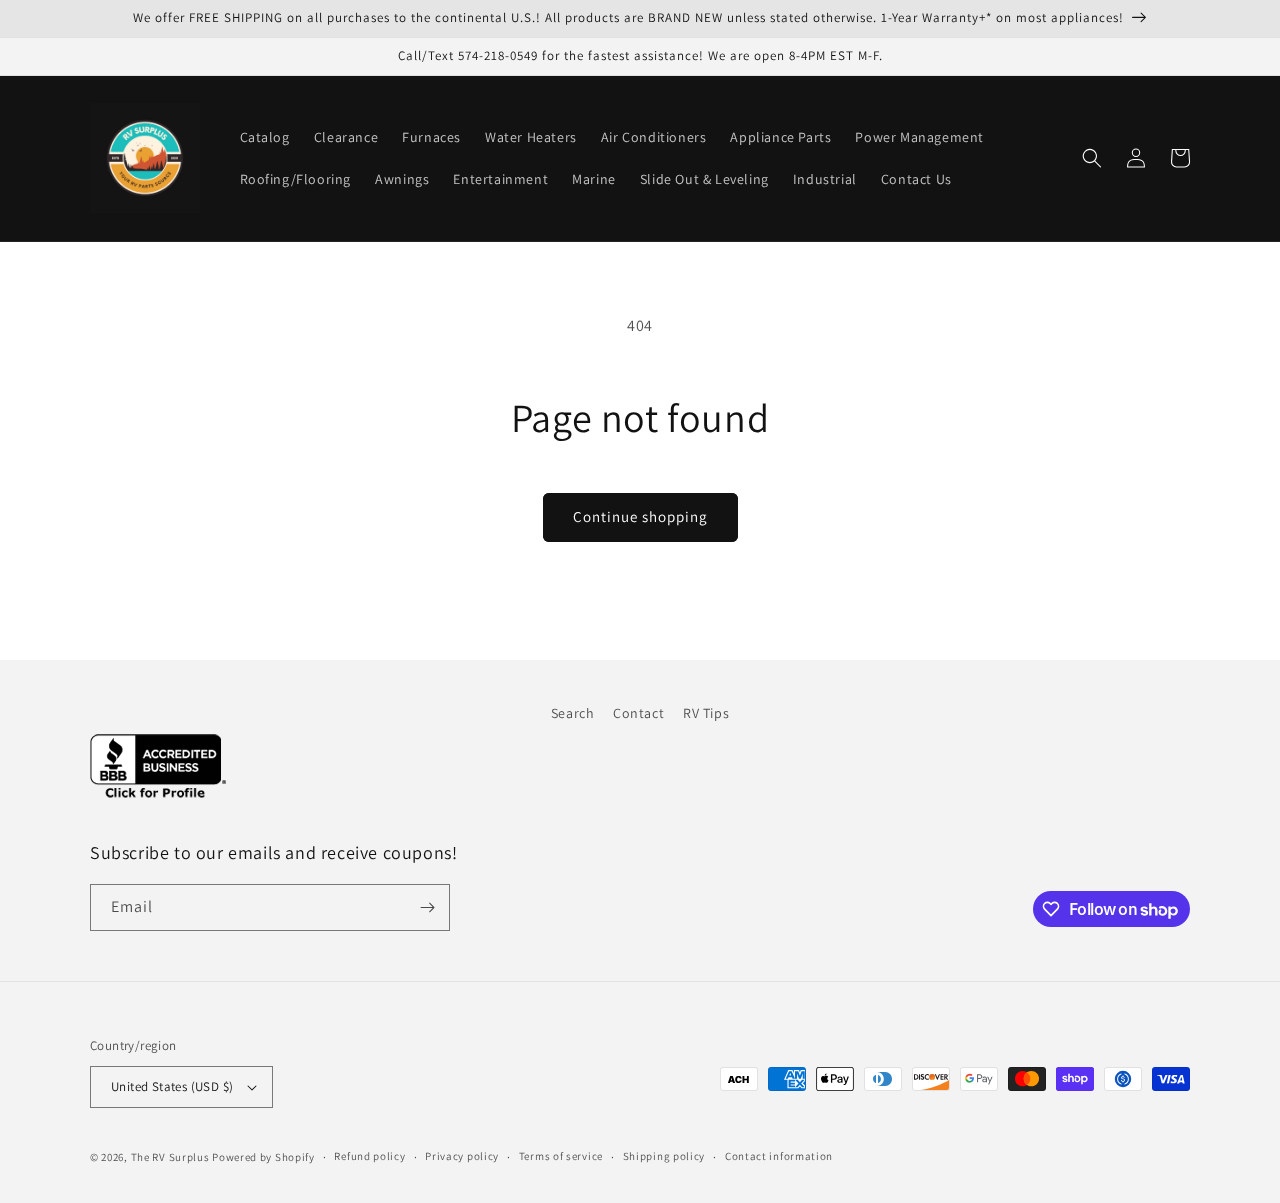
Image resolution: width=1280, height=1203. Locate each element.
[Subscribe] (427, 907)
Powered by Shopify (263, 1157)
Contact (638, 713)
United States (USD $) (172, 1086)
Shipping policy (664, 1156)
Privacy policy (462, 1156)
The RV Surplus (170, 1157)
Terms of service (561, 1156)
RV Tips (706, 713)
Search (573, 713)
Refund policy (369, 1156)
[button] (1092, 158)
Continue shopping (640, 516)
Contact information (779, 1156)
